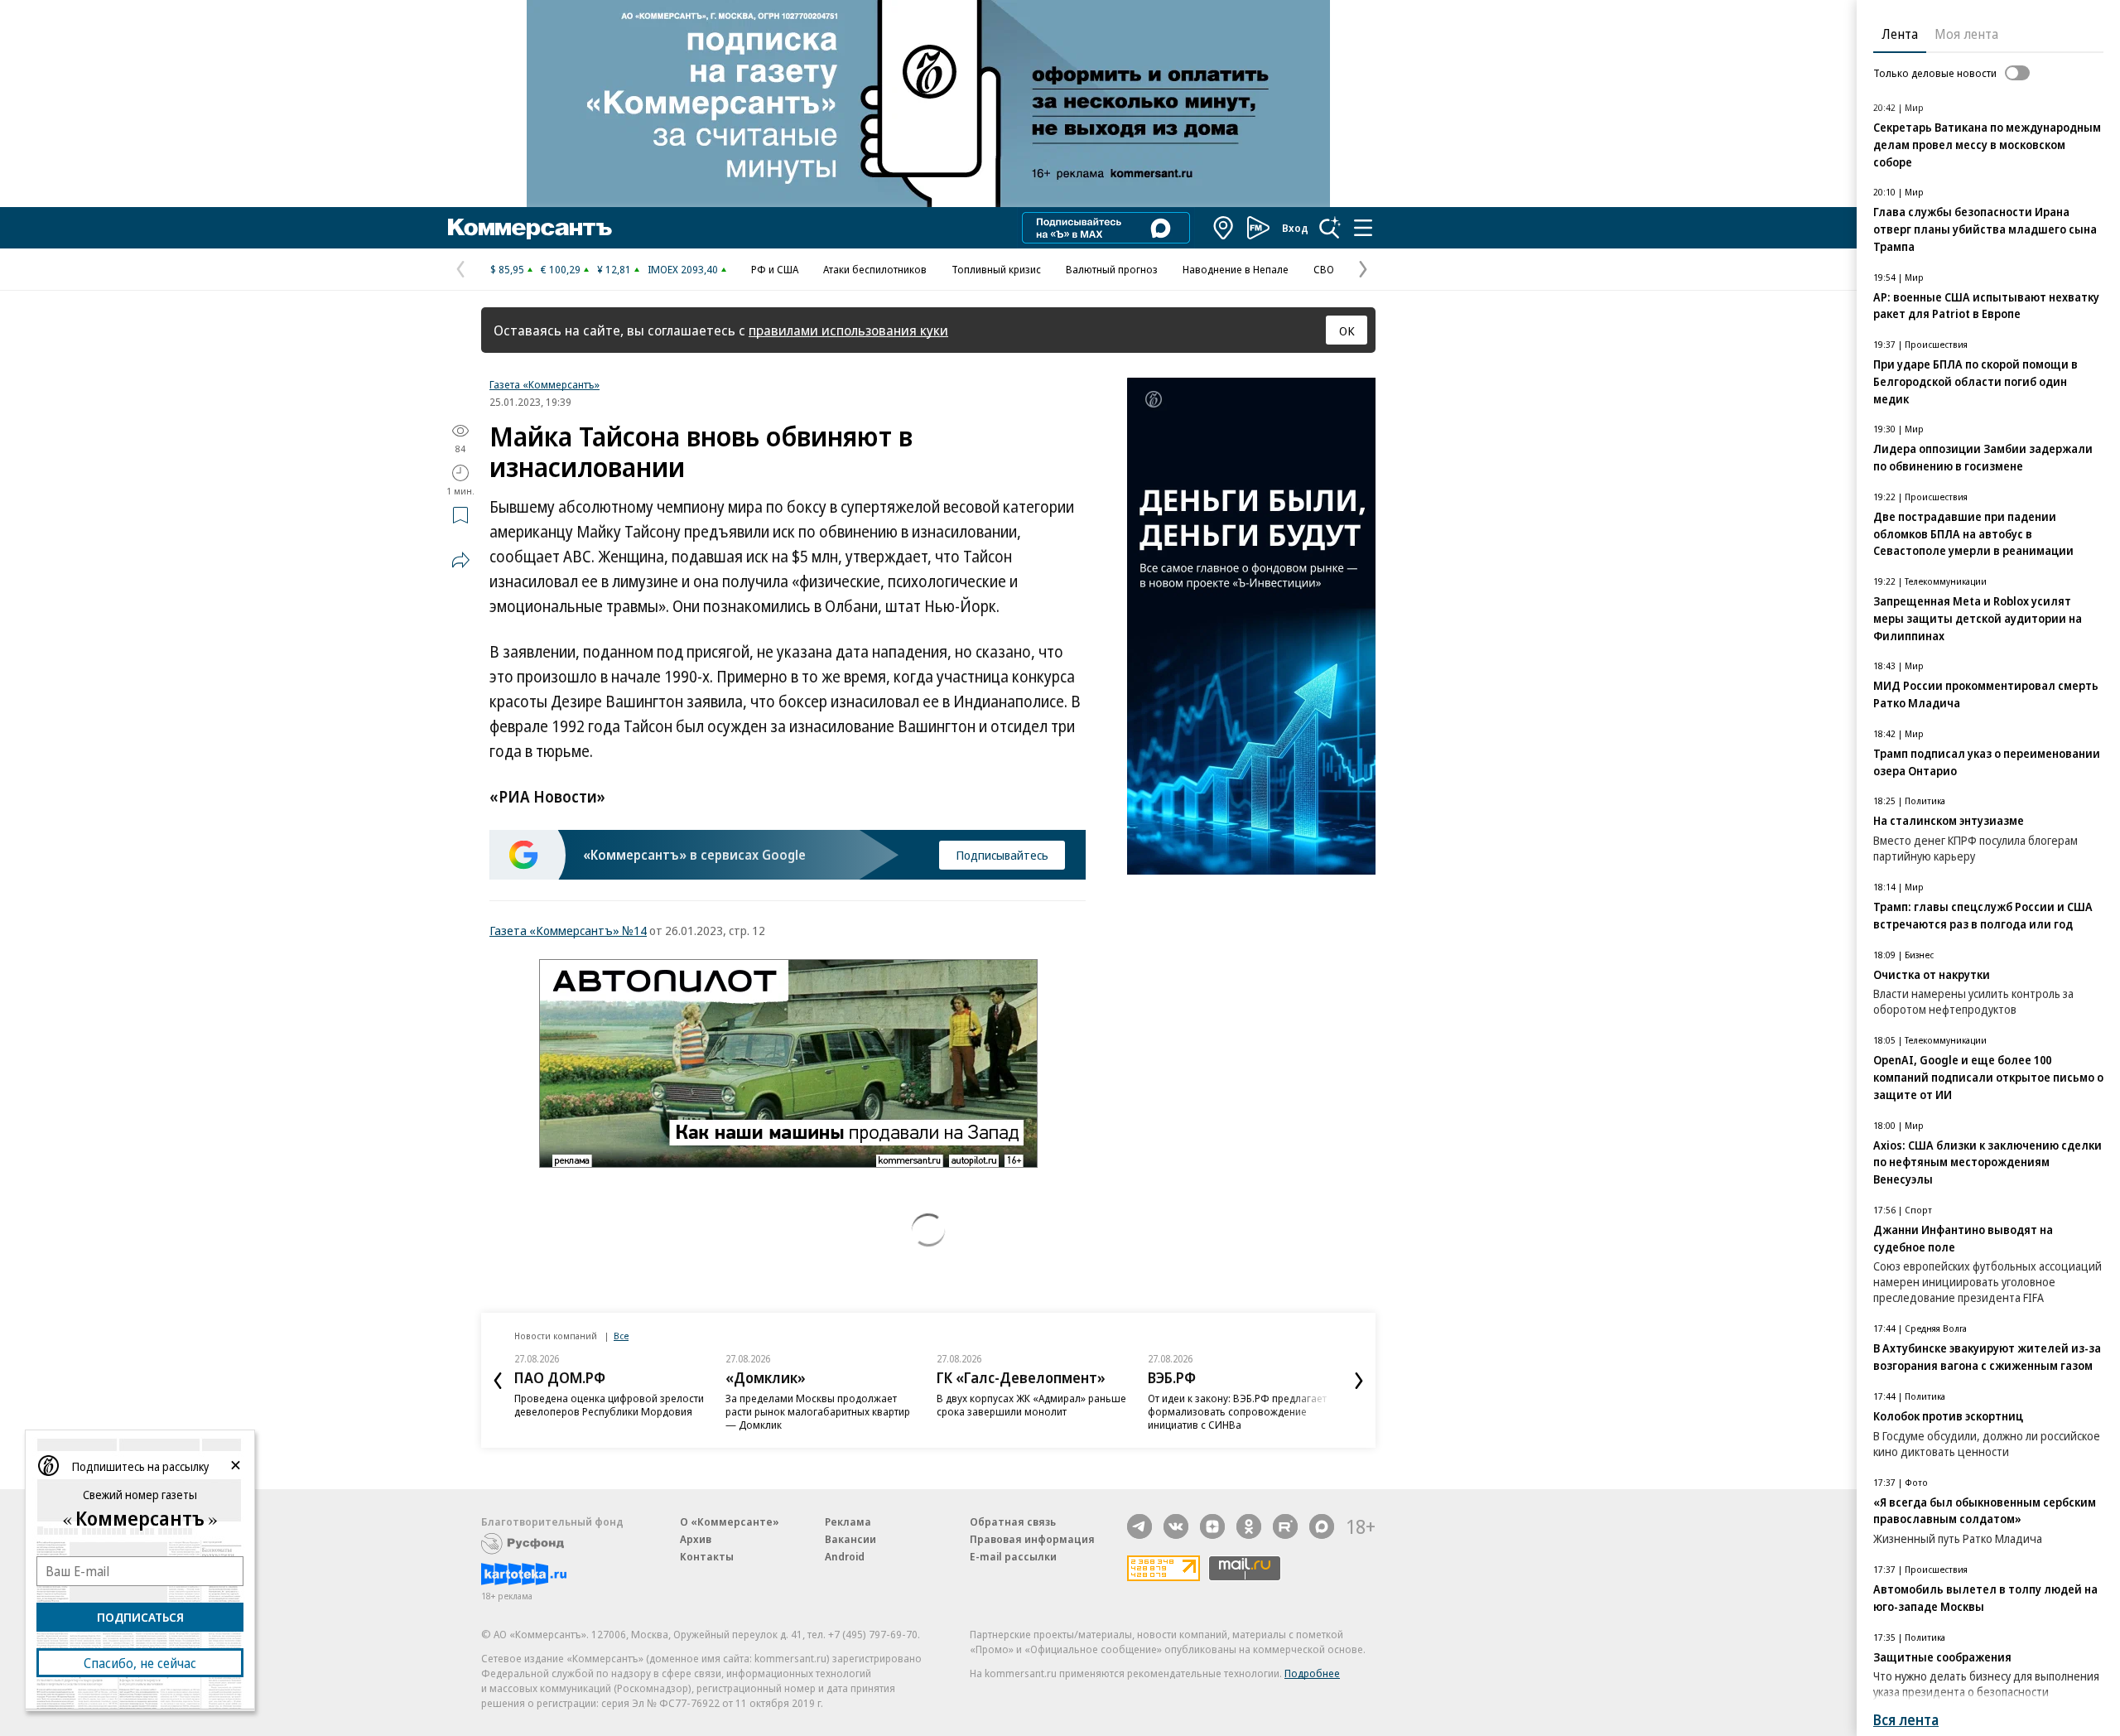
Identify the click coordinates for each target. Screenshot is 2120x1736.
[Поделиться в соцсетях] (460, 560)
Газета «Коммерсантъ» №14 (568, 930)
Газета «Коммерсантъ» (544, 384)
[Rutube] (1285, 1526)
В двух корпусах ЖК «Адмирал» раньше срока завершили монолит (1031, 1405)
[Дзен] (1212, 1526)
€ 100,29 (561, 269)
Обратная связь (1013, 1521)
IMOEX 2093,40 (683, 269)
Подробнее (1312, 1673)
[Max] (1322, 1526)
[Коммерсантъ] (530, 228)
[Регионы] (1224, 228)
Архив (696, 1539)
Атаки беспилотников (875, 269)
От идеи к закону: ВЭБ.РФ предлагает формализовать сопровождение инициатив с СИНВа (1237, 1411)
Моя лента (1966, 34)
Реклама (848, 1521)
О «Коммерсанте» (730, 1521)
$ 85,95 (507, 269)
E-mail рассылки (1013, 1556)
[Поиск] (1330, 228)
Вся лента (1906, 1720)
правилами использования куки (848, 330)
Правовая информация (1032, 1539)
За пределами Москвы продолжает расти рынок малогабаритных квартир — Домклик (818, 1411)
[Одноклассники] (1249, 1526)
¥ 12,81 (614, 269)
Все (621, 1336)
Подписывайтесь (1002, 855)
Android (845, 1556)
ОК (1347, 330)
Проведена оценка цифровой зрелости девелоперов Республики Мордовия (609, 1405)
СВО (1324, 269)
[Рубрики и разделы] (1363, 228)
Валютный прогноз (1112, 269)
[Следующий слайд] (1359, 1381)
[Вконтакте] (1176, 1526)
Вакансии (850, 1539)
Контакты (707, 1556)
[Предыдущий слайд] (498, 1381)
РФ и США (775, 269)
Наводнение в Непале (1236, 269)
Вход (1295, 228)
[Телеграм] (1139, 1526)
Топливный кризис (996, 269)
